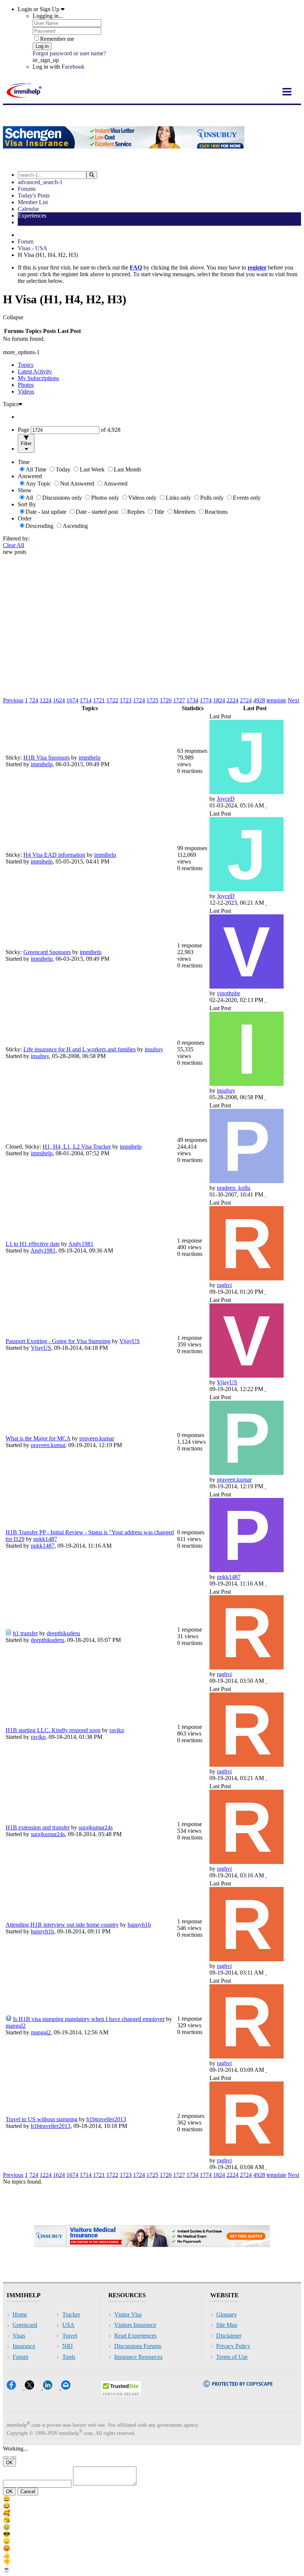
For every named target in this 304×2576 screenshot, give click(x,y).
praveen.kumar (97, 1438)
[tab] (159, 365)
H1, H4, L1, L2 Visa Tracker (77, 1147)
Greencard (25, 2325)
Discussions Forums (138, 2346)
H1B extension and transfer (38, 1827)
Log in (42, 46)
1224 (46, 700)
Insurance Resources (138, 2357)
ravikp (117, 1730)
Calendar (28, 209)
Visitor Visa (128, 2314)
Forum (26, 241)
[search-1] (92, 175)
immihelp (90, 758)
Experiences (32, 216)
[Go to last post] (266, 805)
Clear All (14, 545)
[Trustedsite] (121, 2395)
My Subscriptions (38, 378)
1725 (152, 700)
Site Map (227, 2325)
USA (68, 2325)
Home (20, 2314)
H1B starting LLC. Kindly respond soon (53, 1730)
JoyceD (226, 799)
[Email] (69, 2387)
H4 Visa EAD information (54, 855)
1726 (166, 700)
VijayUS (130, 1341)
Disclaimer (229, 2336)
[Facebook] (16, 2387)
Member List (33, 202)
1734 (192, 700)
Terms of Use (232, 2357)
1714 (86, 700)
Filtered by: (16, 538)
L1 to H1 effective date (33, 1244)
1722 (112, 700)
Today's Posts (34, 195)
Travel (70, 2336)
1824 (219, 700)
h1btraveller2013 (106, 2119)
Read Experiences (135, 2336)
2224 (232, 700)
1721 (99, 700)
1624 (59, 700)
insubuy (154, 1049)
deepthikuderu (63, 1633)
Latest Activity (35, 371)
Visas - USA (33, 248)
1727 (179, 700)
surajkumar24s (96, 1827)
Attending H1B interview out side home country (62, 1925)
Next (293, 700)
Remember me (57, 39)
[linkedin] (52, 2387)
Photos (26, 385)
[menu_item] (152, 2499)
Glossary (227, 2314)
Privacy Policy (233, 2346)
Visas (19, 2336)
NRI (67, 2346)
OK (9, 2463)
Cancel (28, 2492)
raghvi (224, 1285)
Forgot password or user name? (69, 53)
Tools (69, 2357)
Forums (27, 189)
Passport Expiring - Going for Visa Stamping (58, 1341)
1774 (206, 700)
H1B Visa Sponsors (47, 758)
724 (34, 700)
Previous (13, 700)
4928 (259, 700)
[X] (34, 2387)
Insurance (24, 2346)
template (276, 700)
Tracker (71, 2314)
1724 (139, 700)
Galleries (28, 222)
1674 (72, 700)
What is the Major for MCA (38, 1438)
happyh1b (139, 1925)
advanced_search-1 (40, 182)
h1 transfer (25, 1633)
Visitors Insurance (135, 2325)
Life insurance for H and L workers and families (80, 1049)
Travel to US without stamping (42, 2119)
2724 (246, 700)
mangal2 (16, 2026)
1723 (126, 700)
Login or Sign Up (39, 9)
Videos (26, 391)
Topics (26, 365)
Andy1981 (81, 1244)
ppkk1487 (45, 1539)
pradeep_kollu (234, 1188)
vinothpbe (229, 993)
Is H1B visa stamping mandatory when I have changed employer (89, 2019)
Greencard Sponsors (47, 952)
